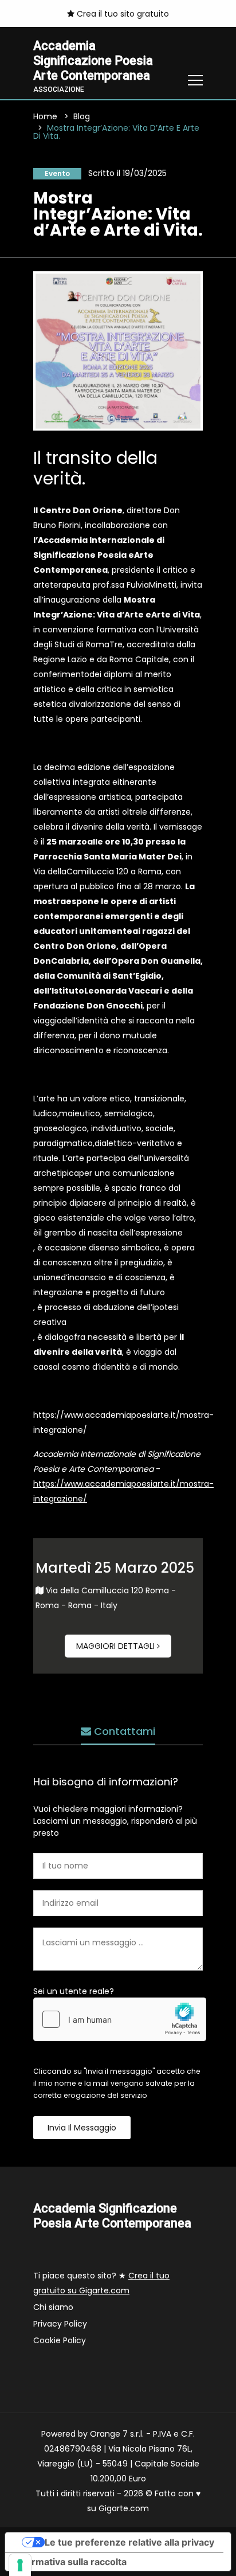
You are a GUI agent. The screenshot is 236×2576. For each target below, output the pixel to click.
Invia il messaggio (82, 2128)
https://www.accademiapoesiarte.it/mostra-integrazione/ (123, 1422)
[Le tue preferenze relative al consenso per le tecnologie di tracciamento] (20, 2565)
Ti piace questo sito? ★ (101, 2283)
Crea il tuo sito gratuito (122, 14)
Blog (82, 116)
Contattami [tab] (123, 1731)
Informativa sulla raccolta (70, 2562)
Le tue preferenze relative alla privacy (129, 2542)
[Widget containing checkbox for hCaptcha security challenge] (120, 2019)
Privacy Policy (60, 2324)
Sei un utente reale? (74, 1991)
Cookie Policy (60, 2340)
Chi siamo (53, 2307)
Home (45, 116)
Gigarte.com (124, 2508)
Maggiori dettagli (117, 1646)
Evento (57, 173)
